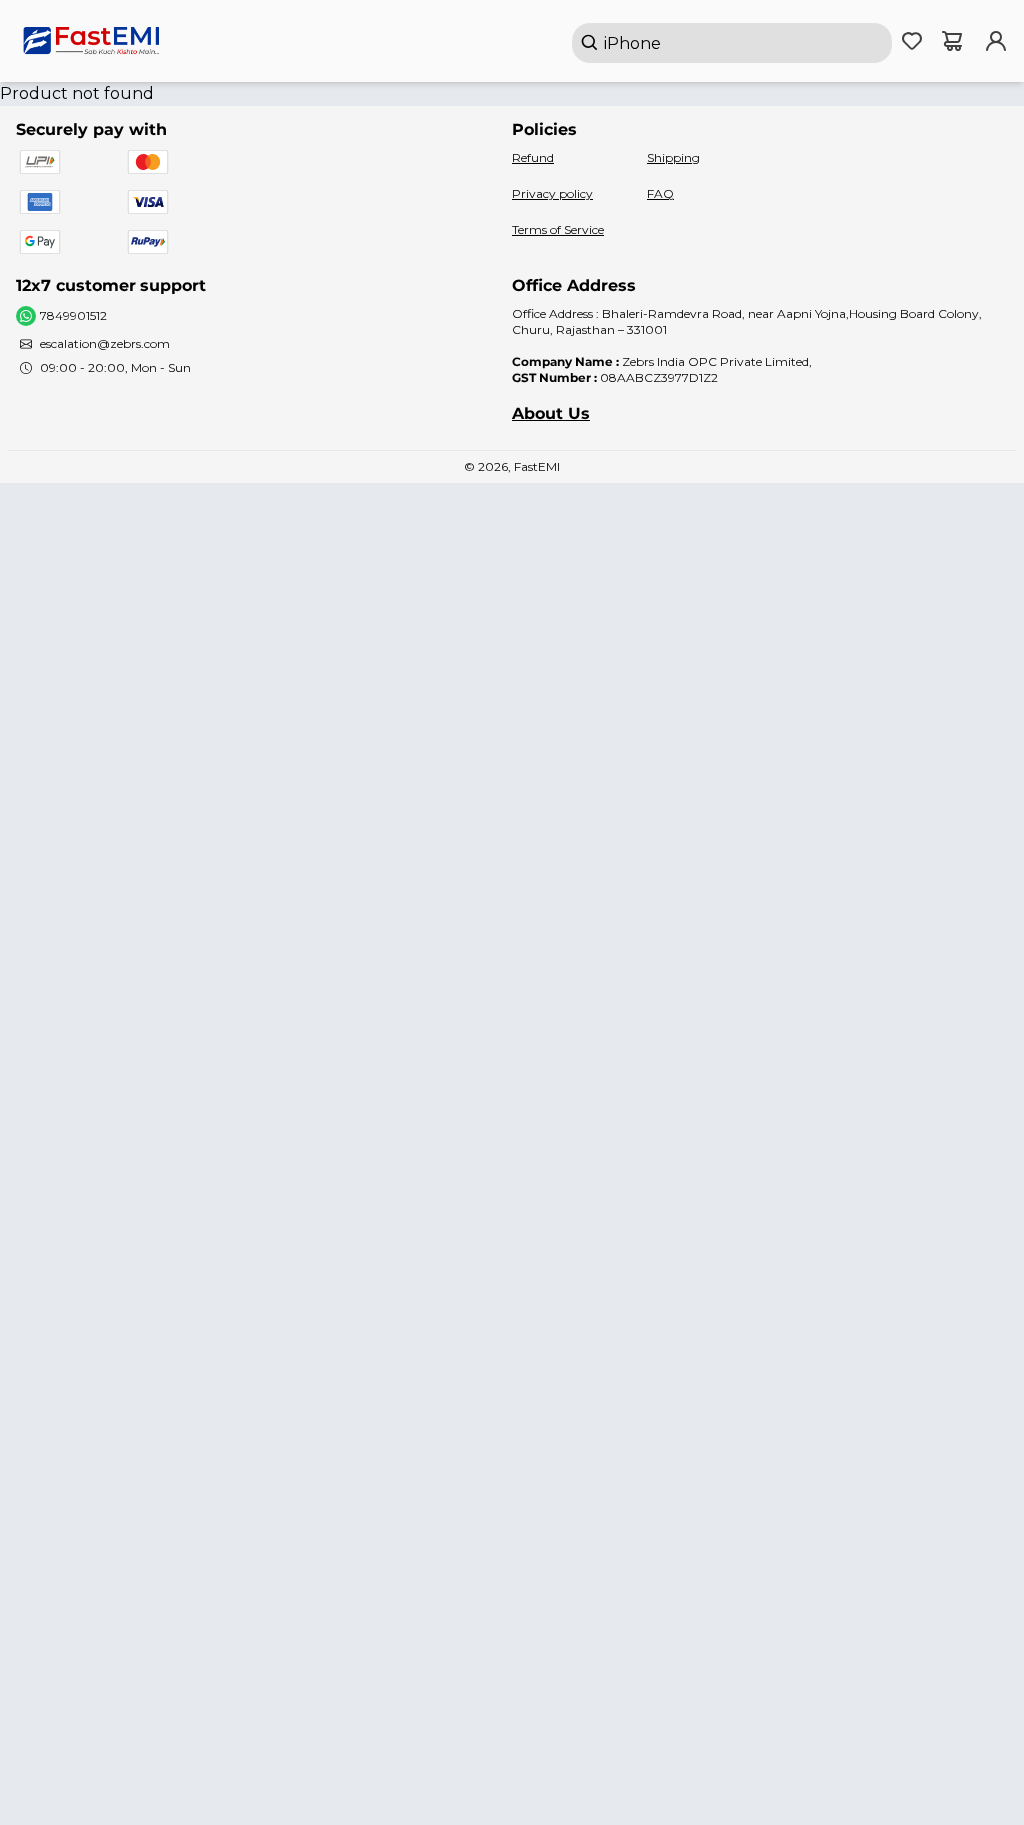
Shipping (673, 157)
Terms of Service (558, 229)
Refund (533, 157)
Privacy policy (552, 193)
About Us (551, 413)
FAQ (660, 193)
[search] (732, 43)
